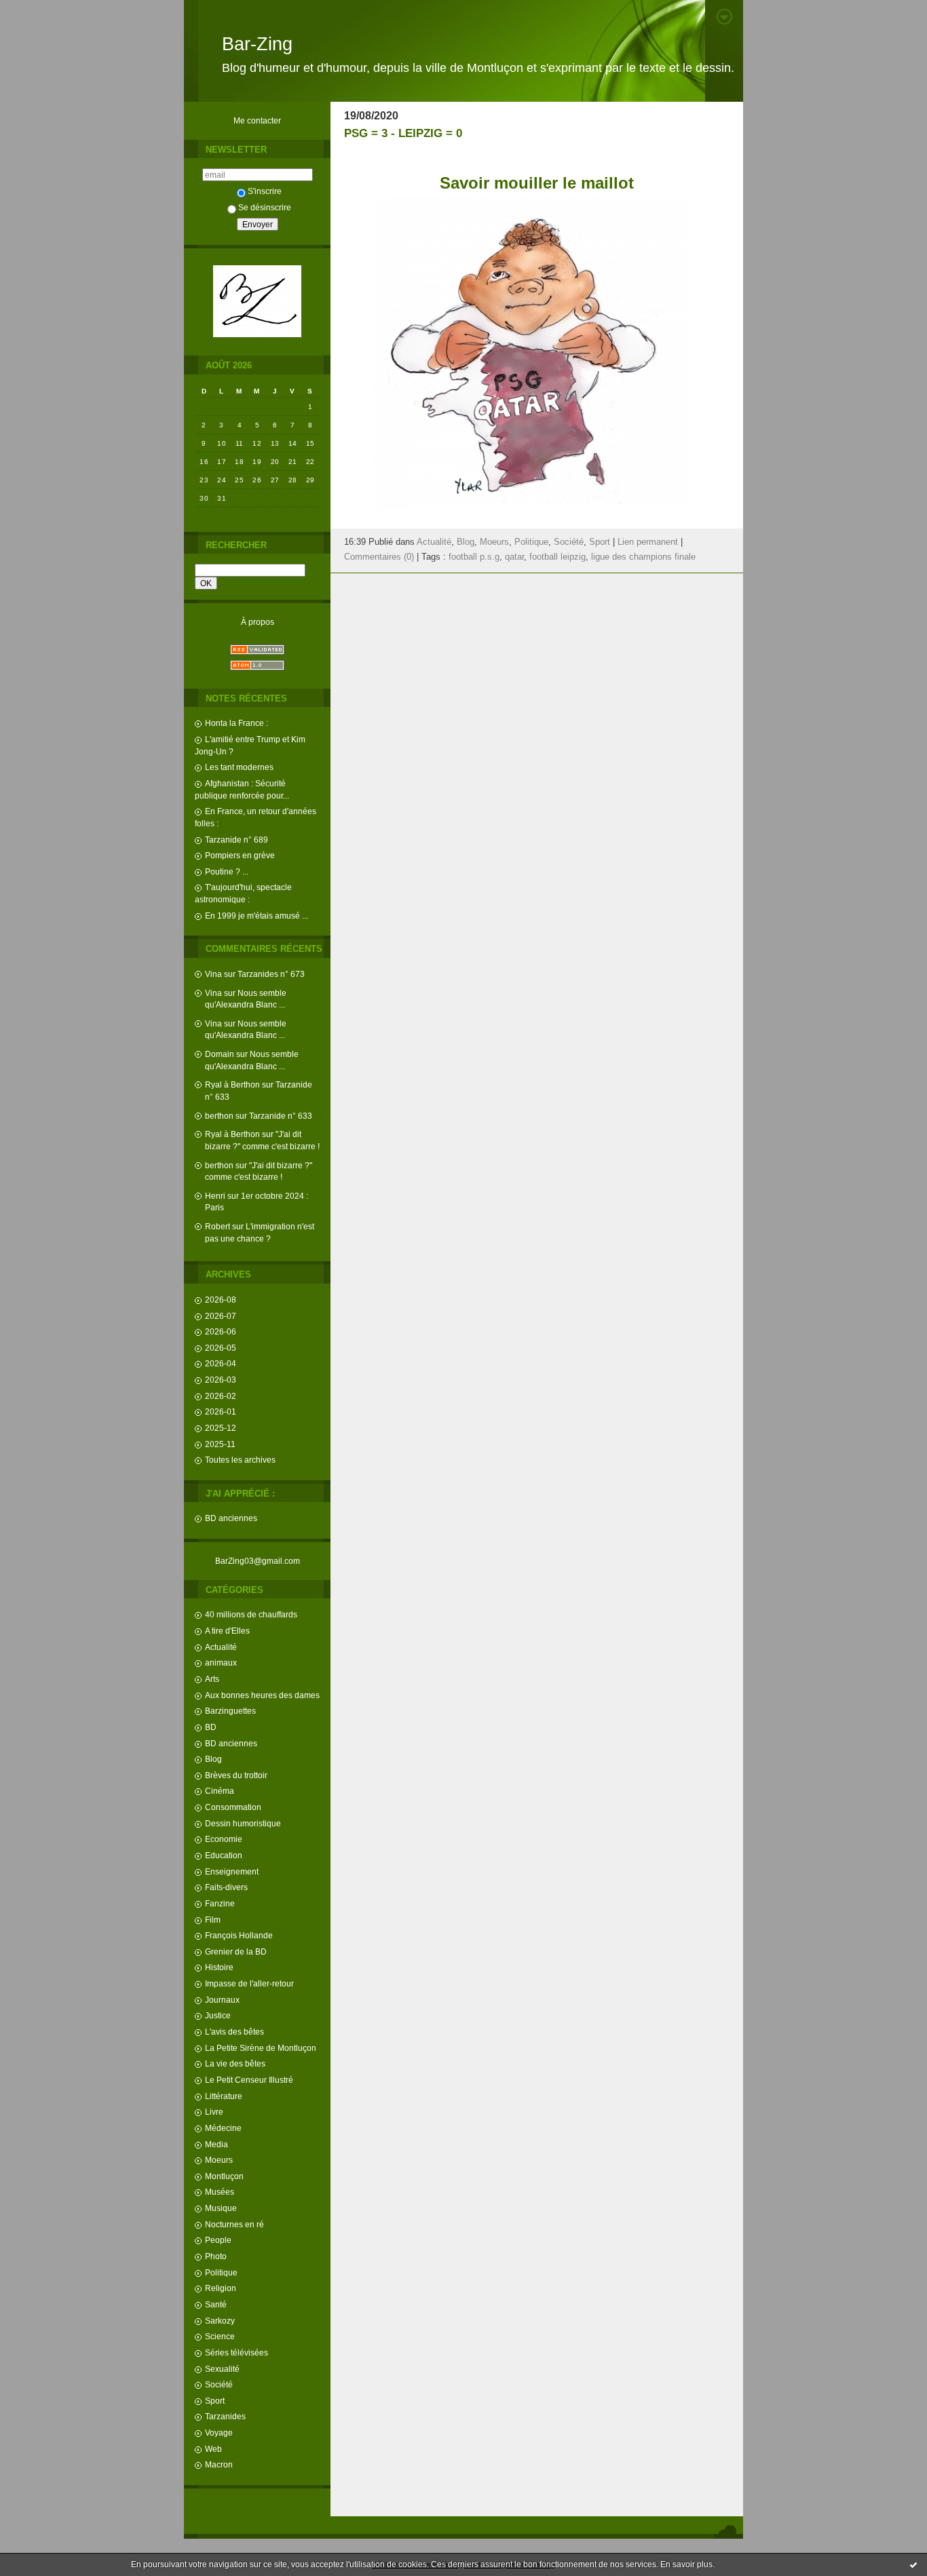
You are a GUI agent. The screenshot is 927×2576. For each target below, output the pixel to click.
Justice (218, 2015)
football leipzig (557, 557)
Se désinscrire (265, 207)
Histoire (219, 1967)
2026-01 (221, 1411)
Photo (216, 2256)
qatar (514, 557)
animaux (221, 1662)
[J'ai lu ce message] (913, 2564)
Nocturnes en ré (234, 2224)
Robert (217, 1226)
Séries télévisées (237, 2352)
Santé (216, 2304)
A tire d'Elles (227, 1631)
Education (224, 1855)
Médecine (223, 2128)
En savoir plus (686, 2564)
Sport (215, 2401)
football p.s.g (474, 557)
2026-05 (221, 1348)
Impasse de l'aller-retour (249, 1983)
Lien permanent (648, 542)
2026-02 (221, 1396)
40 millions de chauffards (251, 1614)
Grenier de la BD (236, 1952)
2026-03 (221, 1380)
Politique (221, 2272)
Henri (215, 1196)
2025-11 (220, 1444)
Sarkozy (220, 2321)
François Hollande (239, 1935)
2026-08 (221, 1300)
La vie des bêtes (235, 2063)
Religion (221, 2288)
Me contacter (257, 120)
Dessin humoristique (243, 1823)
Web (213, 2449)
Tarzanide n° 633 (281, 1116)
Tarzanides (225, 2416)
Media (216, 2144)
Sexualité (222, 2369)
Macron (219, 2464)
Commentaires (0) (379, 557)
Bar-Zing (257, 44)
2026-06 (221, 1331)
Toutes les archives (240, 1460)
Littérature (224, 2096)
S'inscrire (265, 191)
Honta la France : (237, 723)
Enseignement (232, 1871)
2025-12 (221, 1428)
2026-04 (221, 1363)
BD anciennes (231, 1518)
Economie (224, 1839)
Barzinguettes (230, 1711)
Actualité (221, 1647)
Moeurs (219, 2160)
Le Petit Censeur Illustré (249, 2080)
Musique (221, 2208)
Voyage (219, 2433)
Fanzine (220, 1903)
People (218, 2240)
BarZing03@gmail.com (258, 1561)
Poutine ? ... (227, 871)
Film (213, 1920)
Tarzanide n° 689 (237, 840)
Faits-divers (226, 1887)
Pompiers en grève (240, 855)
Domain (220, 1054)
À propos (258, 622)
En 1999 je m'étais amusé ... (257, 916)
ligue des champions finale (643, 557)
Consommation (233, 1807)
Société (219, 2384)
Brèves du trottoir (236, 1775)
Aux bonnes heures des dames (262, 1695)
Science (220, 2336)
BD (211, 1727)
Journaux (222, 2000)
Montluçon (224, 2176)
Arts (212, 1679)
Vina (213, 974)
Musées (220, 2192)
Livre (214, 2112)
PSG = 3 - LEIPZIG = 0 (403, 133)
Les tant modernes (239, 767)
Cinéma (220, 1791)
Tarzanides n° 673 (271, 974)
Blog (213, 1759)
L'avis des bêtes (234, 2032)
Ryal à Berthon (232, 1084)
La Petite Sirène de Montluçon (261, 2048)
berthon (219, 1116)
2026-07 (221, 1316)
